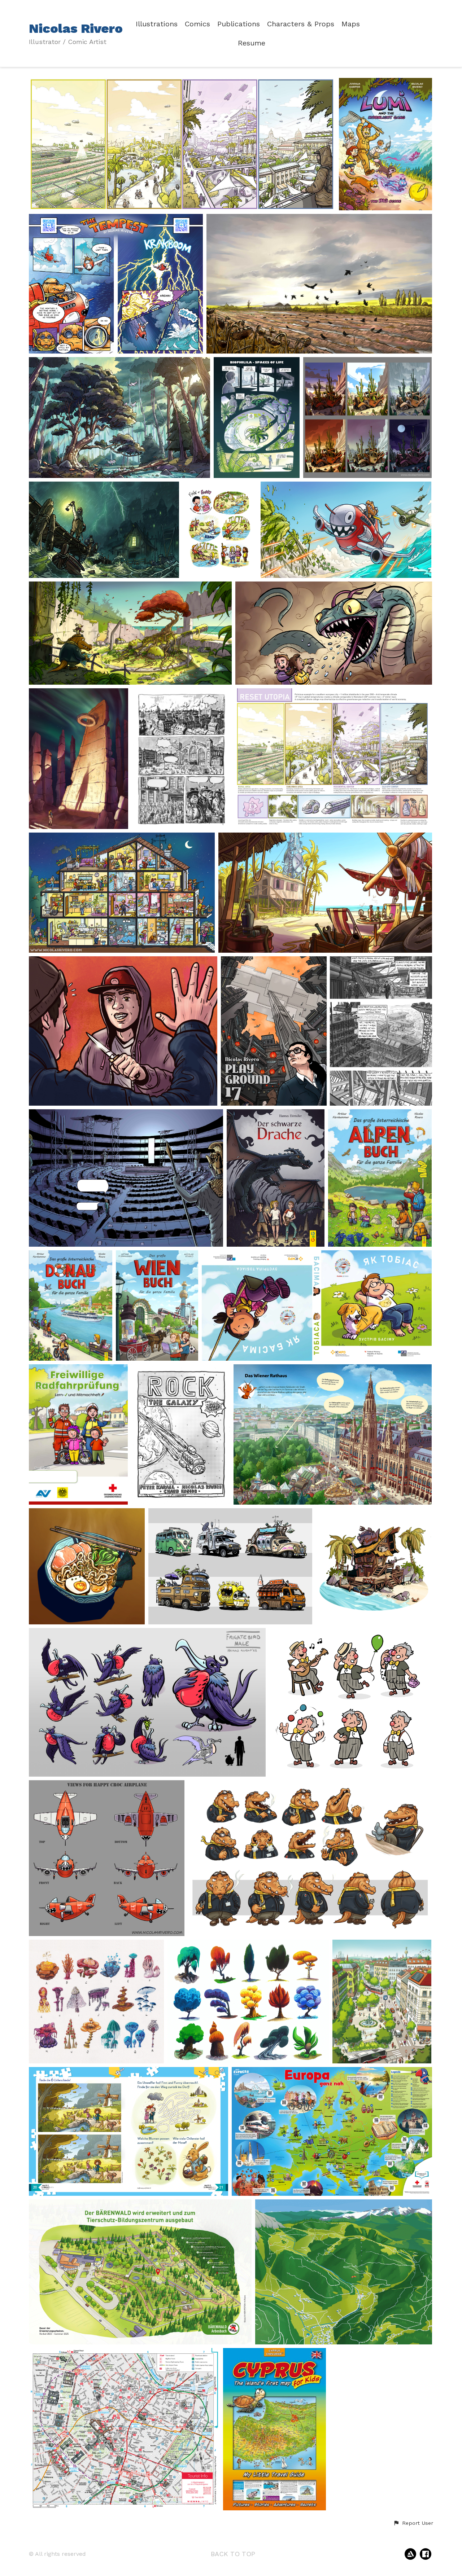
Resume (252, 43)
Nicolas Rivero (76, 28)
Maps (351, 24)
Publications (239, 24)
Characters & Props (301, 24)
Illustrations (157, 24)
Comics (197, 24)
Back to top (233, 2554)
